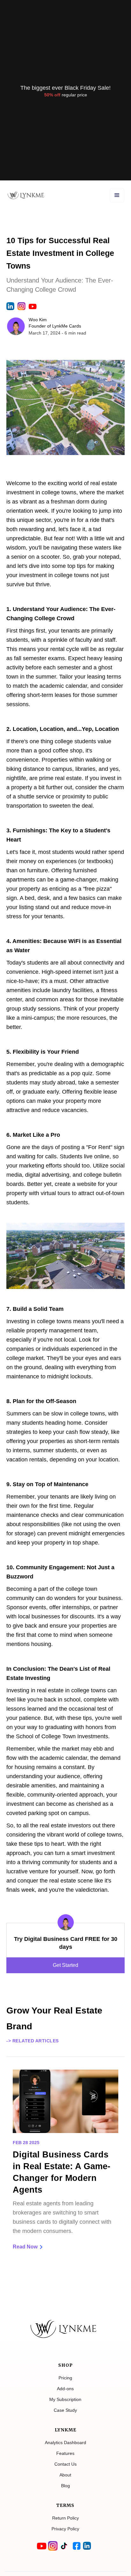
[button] (117, 195)
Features (65, 2453)
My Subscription (65, 2399)
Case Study (65, 2410)
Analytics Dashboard (65, 2443)
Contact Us (65, 2464)
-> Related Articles (33, 2041)
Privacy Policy (65, 2529)
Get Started (65, 1965)
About (65, 2475)
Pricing (65, 2378)
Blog (65, 2486)
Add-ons (65, 2389)
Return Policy (65, 2518)
